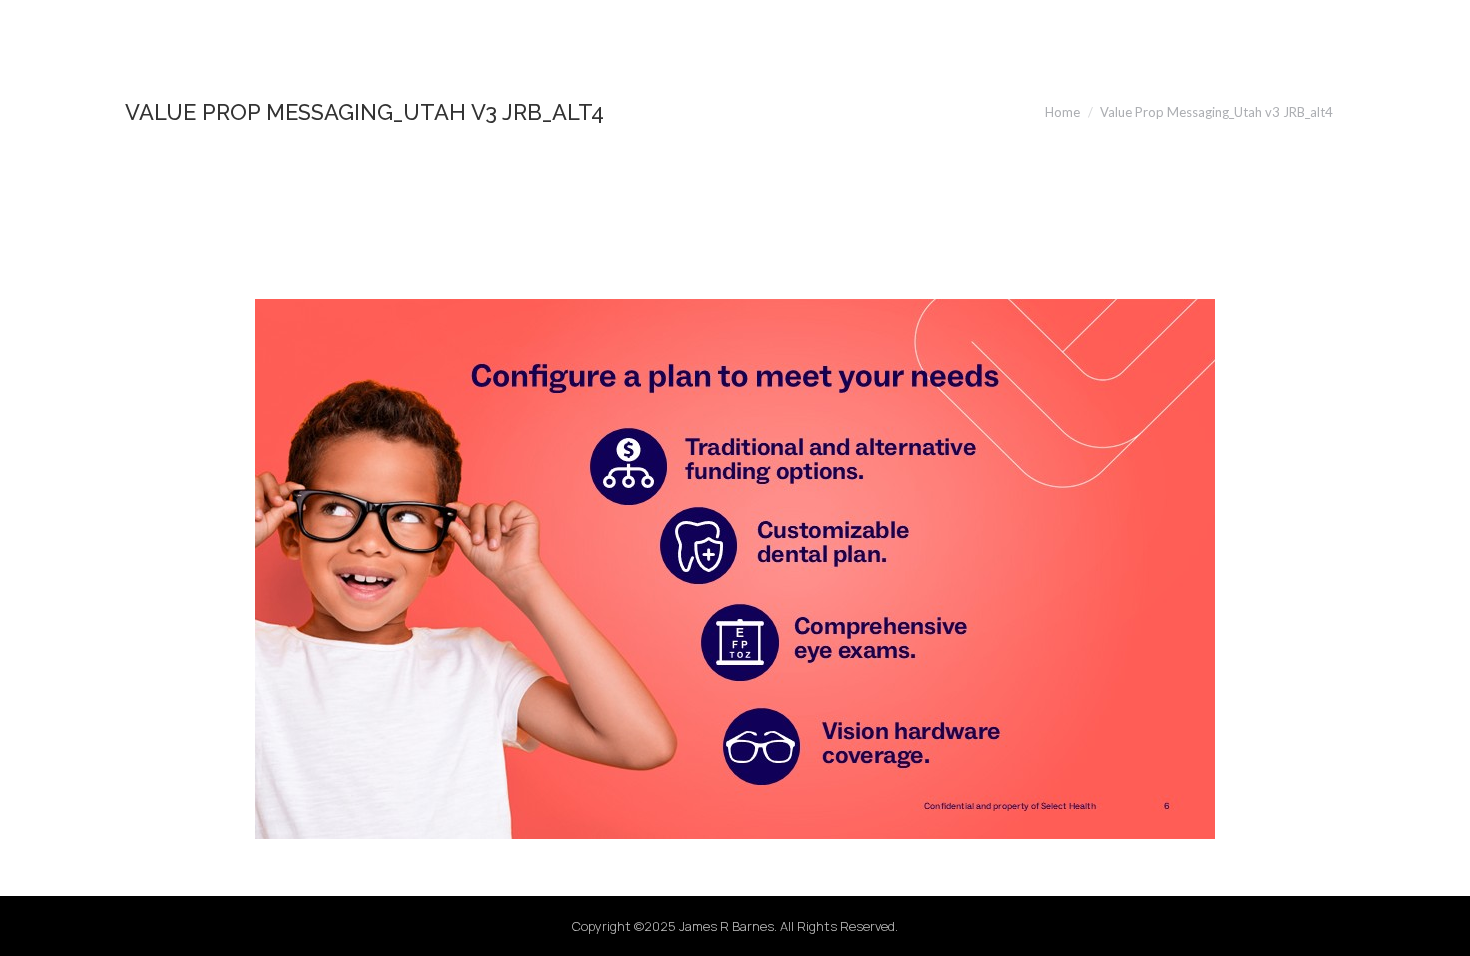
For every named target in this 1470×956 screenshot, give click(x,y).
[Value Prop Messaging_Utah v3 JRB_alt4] (735, 569)
